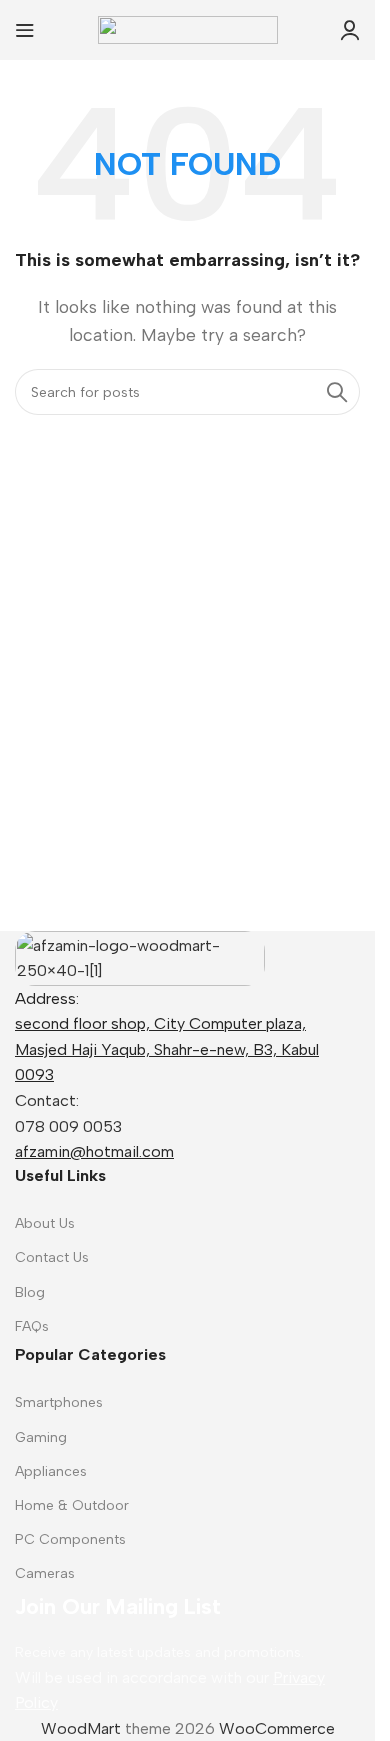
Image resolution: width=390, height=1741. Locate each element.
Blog (30, 1292)
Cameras (45, 1573)
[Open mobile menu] (25, 30)
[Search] (337, 392)
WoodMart (81, 1728)
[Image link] (140, 956)
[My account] (350, 30)
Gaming (41, 1437)
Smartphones (59, 1402)
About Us (45, 1223)
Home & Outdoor (72, 1505)
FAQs (32, 1326)
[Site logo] (188, 28)
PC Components (70, 1539)
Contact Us (52, 1257)
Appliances (51, 1471)
